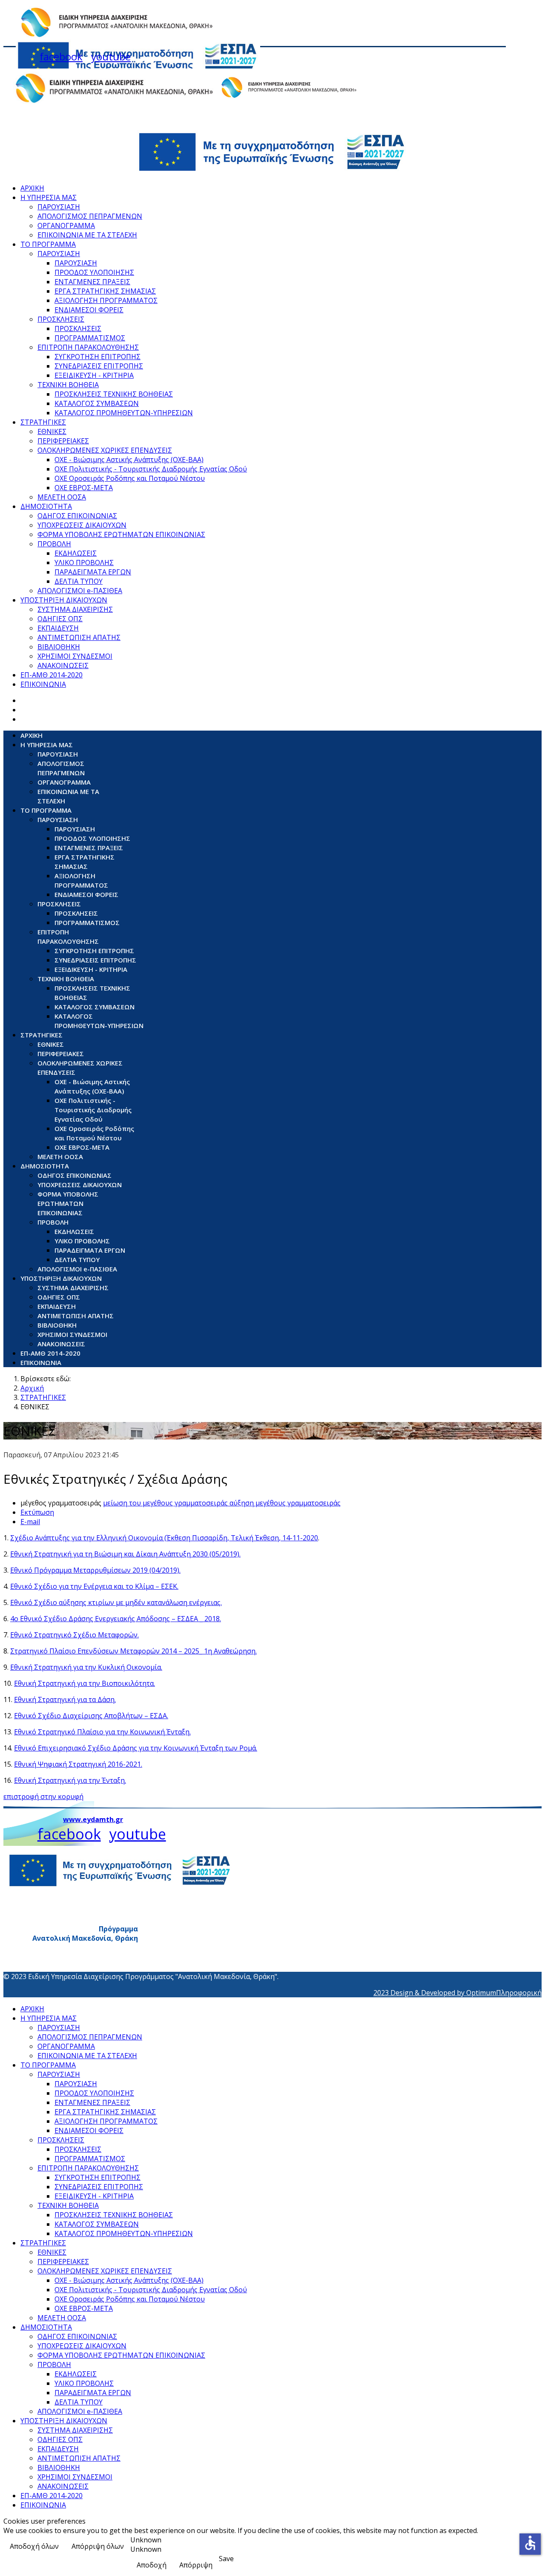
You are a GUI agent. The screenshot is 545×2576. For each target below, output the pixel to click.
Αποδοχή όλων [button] (34, 2546)
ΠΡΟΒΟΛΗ (54, 544)
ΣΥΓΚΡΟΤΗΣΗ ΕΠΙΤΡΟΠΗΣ (98, 357)
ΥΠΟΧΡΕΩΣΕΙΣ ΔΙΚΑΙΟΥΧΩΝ (82, 525)
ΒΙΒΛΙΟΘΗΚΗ (59, 647)
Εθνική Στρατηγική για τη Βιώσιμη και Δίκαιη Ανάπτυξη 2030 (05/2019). (125, 1554)
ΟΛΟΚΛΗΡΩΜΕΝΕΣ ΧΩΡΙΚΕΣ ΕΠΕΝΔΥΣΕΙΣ (105, 450)
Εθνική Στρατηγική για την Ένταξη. (70, 1780)
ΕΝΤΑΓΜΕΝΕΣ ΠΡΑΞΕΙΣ (92, 282)
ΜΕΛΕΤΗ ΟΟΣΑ (62, 497)
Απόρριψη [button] (196, 2565)
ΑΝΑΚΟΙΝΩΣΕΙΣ (63, 665)
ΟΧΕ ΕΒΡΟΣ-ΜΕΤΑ (84, 488)
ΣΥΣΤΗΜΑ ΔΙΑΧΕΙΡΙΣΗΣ (75, 609)
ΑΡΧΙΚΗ (32, 188)
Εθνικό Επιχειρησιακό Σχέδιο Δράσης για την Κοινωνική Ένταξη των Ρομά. (136, 1748)
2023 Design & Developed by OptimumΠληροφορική (458, 1993)
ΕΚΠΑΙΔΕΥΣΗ (58, 628)
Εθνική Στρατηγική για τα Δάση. (65, 1699)
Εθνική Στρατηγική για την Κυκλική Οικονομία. (86, 1667)
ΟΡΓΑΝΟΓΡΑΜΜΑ (66, 226)
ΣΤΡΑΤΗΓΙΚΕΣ (43, 422)
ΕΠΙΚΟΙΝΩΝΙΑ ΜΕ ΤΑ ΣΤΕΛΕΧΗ (87, 235)
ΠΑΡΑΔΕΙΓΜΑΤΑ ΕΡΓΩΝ (93, 572)
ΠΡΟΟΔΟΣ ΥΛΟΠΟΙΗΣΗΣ (94, 272)
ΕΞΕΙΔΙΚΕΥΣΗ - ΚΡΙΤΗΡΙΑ (94, 375)
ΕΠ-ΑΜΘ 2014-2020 (52, 675)
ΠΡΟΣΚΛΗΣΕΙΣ (61, 319)
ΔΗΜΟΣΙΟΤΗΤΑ (46, 506)
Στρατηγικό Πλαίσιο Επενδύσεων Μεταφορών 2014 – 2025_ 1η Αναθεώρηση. (133, 1651)
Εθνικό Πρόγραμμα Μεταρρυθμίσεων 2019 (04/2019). (95, 1570)
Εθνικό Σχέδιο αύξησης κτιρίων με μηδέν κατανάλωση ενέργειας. (116, 1602)
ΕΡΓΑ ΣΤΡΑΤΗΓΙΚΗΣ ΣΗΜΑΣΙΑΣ (105, 291)
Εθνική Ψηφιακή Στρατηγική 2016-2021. (78, 1764)
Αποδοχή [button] (152, 2565)
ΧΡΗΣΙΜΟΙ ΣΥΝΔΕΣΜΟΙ (75, 656)
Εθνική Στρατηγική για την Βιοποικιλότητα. (85, 1683)
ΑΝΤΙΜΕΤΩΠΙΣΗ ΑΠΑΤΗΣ (79, 637)
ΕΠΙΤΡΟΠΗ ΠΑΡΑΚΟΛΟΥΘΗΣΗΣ (88, 347)
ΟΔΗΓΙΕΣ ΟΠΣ (60, 619)
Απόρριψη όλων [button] (98, 2546)
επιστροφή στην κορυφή (43, 1796)
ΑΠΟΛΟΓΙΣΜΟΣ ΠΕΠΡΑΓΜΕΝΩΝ (90, 216)
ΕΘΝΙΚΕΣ (52, 431)
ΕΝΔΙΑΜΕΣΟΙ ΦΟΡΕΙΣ (89, 310)
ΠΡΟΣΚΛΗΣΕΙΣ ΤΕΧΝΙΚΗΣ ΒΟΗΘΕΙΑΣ (114, 394)
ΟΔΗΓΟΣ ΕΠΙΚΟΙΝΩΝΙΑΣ (77, 516)
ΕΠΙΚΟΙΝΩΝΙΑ (43, 684)
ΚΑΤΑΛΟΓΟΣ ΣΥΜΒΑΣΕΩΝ (97, 403)
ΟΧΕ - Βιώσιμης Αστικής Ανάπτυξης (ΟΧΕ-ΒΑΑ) (129, 460)
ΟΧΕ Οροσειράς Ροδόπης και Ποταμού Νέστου (130, 478)
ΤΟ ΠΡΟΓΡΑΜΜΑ (48, 244)
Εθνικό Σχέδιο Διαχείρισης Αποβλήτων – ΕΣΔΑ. (91, 1716)
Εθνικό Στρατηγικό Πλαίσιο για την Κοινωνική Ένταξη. (102, 1732)
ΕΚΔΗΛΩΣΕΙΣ (76, 553)
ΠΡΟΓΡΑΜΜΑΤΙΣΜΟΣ (90, 338)
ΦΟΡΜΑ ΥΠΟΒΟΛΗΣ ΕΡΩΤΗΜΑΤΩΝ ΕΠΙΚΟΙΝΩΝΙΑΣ (121, 534)
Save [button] (226, 2559)
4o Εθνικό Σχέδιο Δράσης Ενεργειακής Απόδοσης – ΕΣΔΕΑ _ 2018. (116, 1619)
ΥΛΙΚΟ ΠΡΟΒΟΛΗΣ (84, 563)
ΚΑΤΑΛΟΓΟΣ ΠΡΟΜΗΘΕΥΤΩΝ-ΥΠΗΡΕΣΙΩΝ (124, 413)
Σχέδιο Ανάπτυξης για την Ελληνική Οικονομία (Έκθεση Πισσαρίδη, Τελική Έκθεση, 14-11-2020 (164, 1538)
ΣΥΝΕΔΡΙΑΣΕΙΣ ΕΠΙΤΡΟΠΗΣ (99, 366)
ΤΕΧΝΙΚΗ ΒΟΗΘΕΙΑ (68, 385)
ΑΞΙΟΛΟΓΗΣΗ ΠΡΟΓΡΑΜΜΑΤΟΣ (106, 300)
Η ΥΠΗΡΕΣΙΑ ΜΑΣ (49, 197)
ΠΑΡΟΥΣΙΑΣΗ (59, 207)
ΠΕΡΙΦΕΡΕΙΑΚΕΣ (63, 441)
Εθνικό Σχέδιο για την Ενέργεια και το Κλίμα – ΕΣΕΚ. (94, 1586)
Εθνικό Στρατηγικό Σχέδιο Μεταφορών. (75, 1635)
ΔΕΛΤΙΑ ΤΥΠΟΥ (79, 581)
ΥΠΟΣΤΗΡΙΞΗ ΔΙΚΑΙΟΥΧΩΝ (64, 600)
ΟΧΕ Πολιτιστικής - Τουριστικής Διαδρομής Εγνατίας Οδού (151, 469)
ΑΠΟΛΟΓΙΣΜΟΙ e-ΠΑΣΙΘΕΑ (80, 591)
